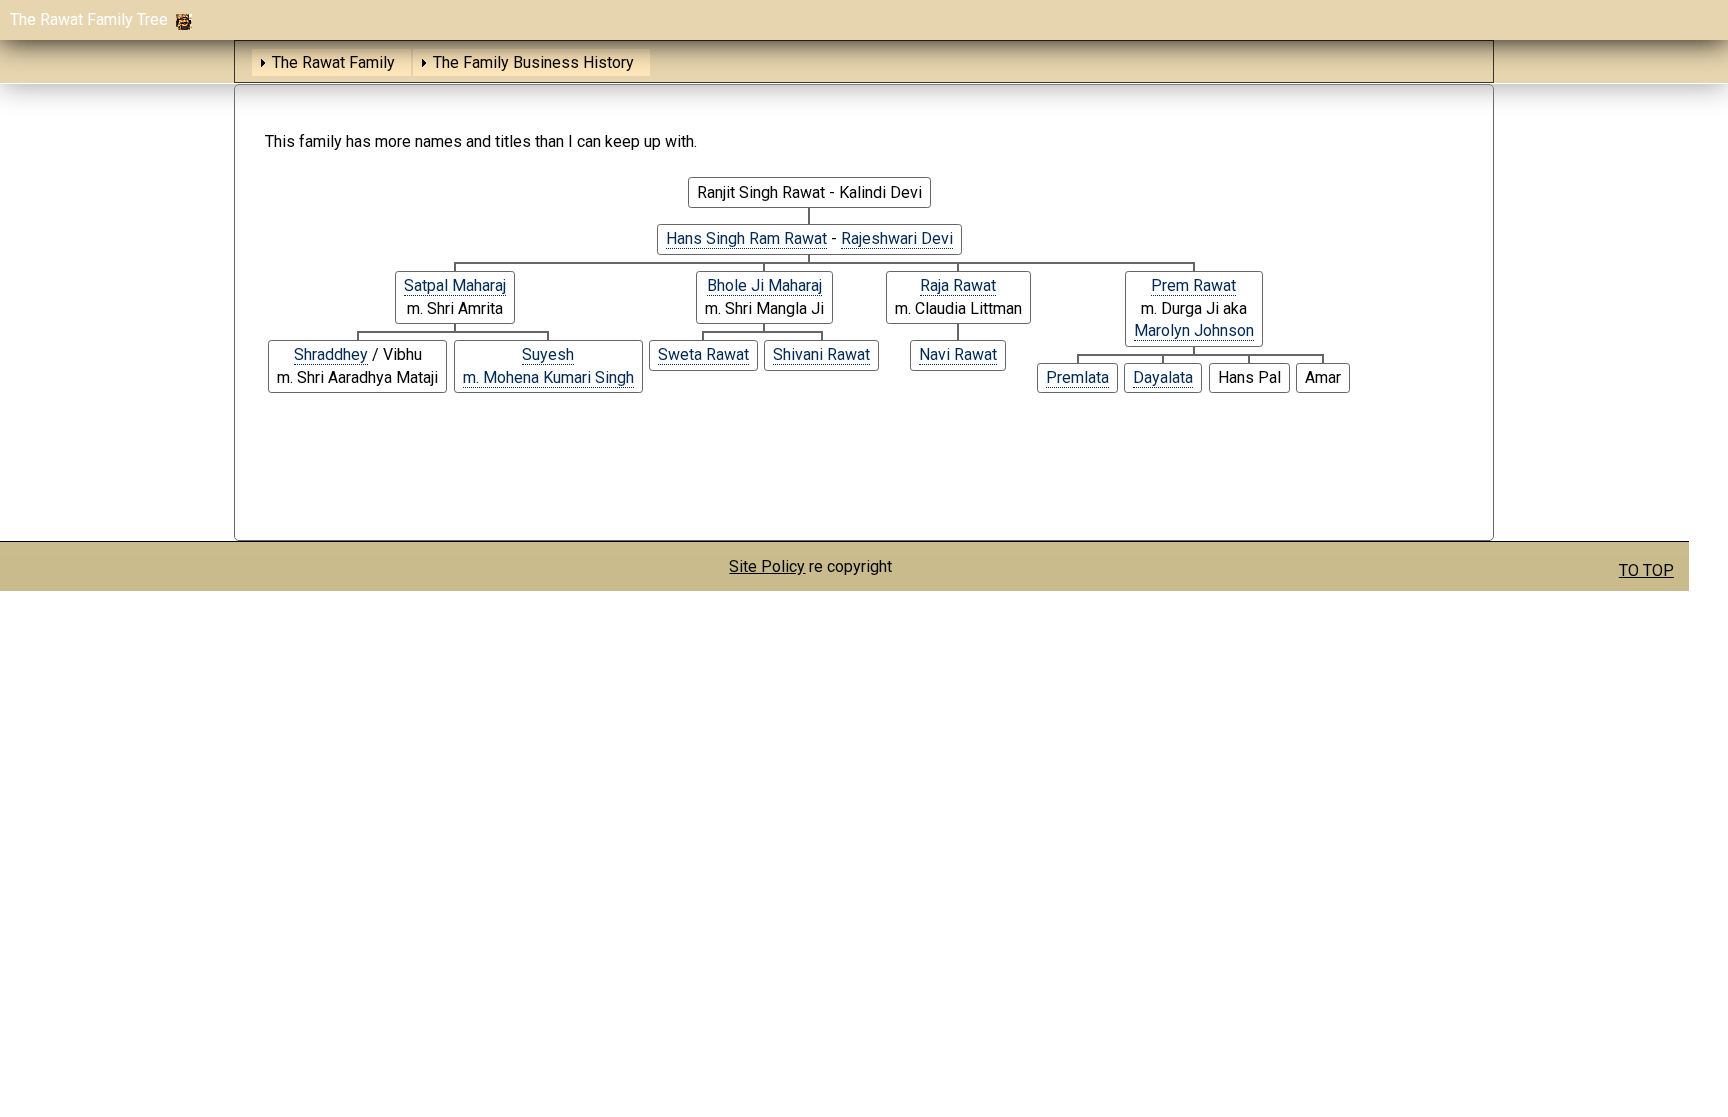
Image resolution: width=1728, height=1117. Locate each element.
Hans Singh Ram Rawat (746, 238)
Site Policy (767, 566)
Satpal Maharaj (455, 285)
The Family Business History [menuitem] (533, 62)
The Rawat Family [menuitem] (333, 62)
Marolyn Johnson (1194, 330)
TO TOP (1646, 570)
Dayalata (1163, 377)
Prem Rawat (1193, 285)
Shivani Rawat (821, 354)
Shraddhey (331, 354)
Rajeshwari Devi (897, 238)
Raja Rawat (958, 285)
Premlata (1077, 377)
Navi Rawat (958, 354)
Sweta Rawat (703, 354)
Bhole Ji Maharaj (764, 285)
